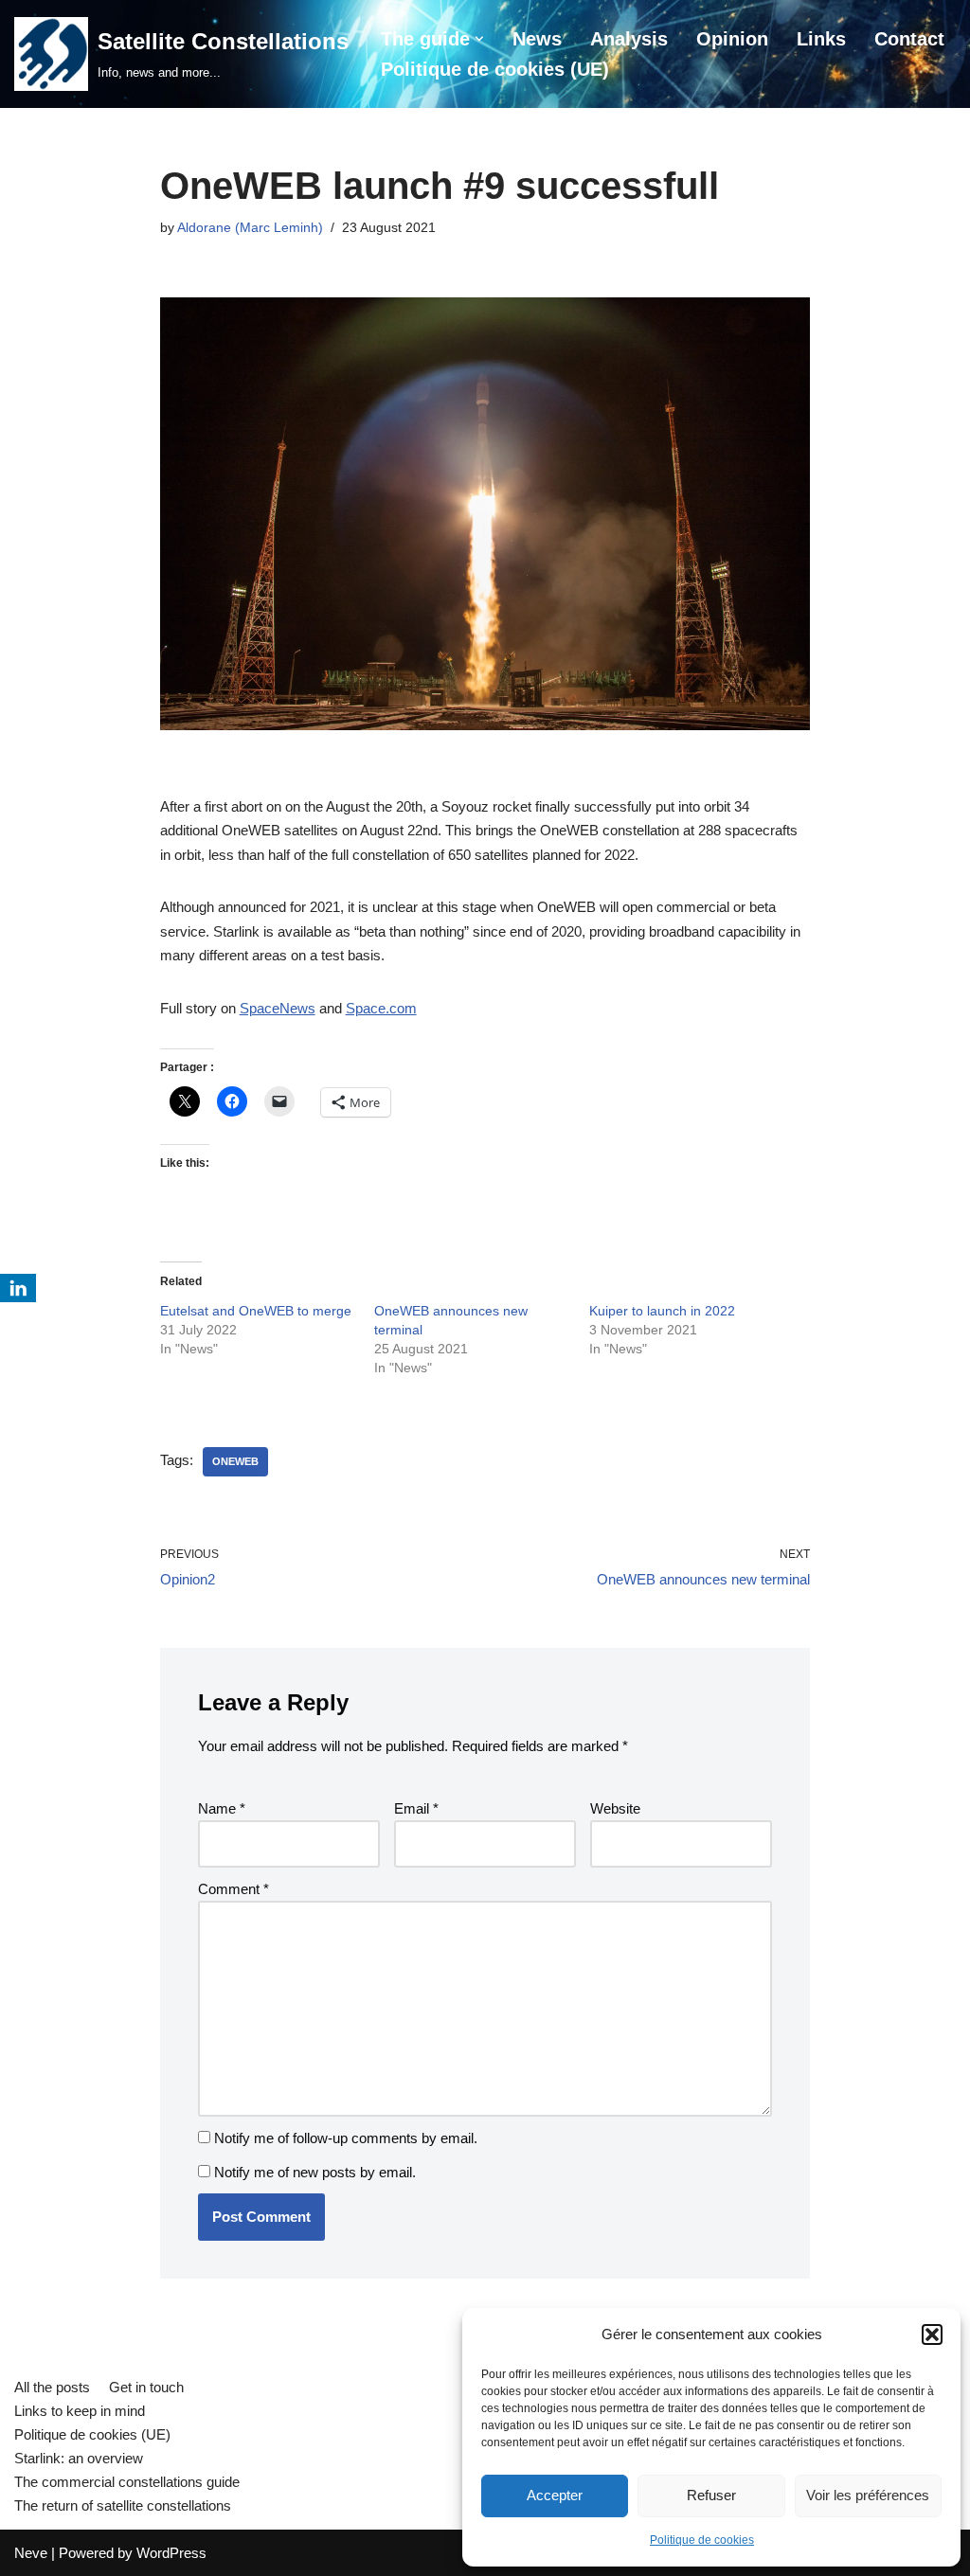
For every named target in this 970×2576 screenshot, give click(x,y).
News (537, 39)
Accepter (555, 2495)
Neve (31, 2553)
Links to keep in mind (80, 2411)
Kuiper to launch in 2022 (662, 1311)
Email (416, 1808)
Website (615, 1808)
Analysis (629, 39)
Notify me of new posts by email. (315, 2172)
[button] (932, 2334)
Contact (909, 39)
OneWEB (235, 1461)
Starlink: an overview (79, 2458)
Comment (234, 1889)
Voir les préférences (868, 2495)
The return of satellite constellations (123, 2505)
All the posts (52, 2387)
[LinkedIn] (18, 1288)
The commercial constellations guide (127, 2482)
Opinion (732, 39)
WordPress (171, 2553)
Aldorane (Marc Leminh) (250, 228)
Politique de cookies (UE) (495, 69)
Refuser (711, 2495)
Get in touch (146, 2387)
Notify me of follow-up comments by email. (346, 2138)
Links (821, 39)
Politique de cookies (702, 2540)
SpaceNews (278, 1008)
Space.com (381, 1008)
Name (222, 1808)
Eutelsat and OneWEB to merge (256, 1311)
